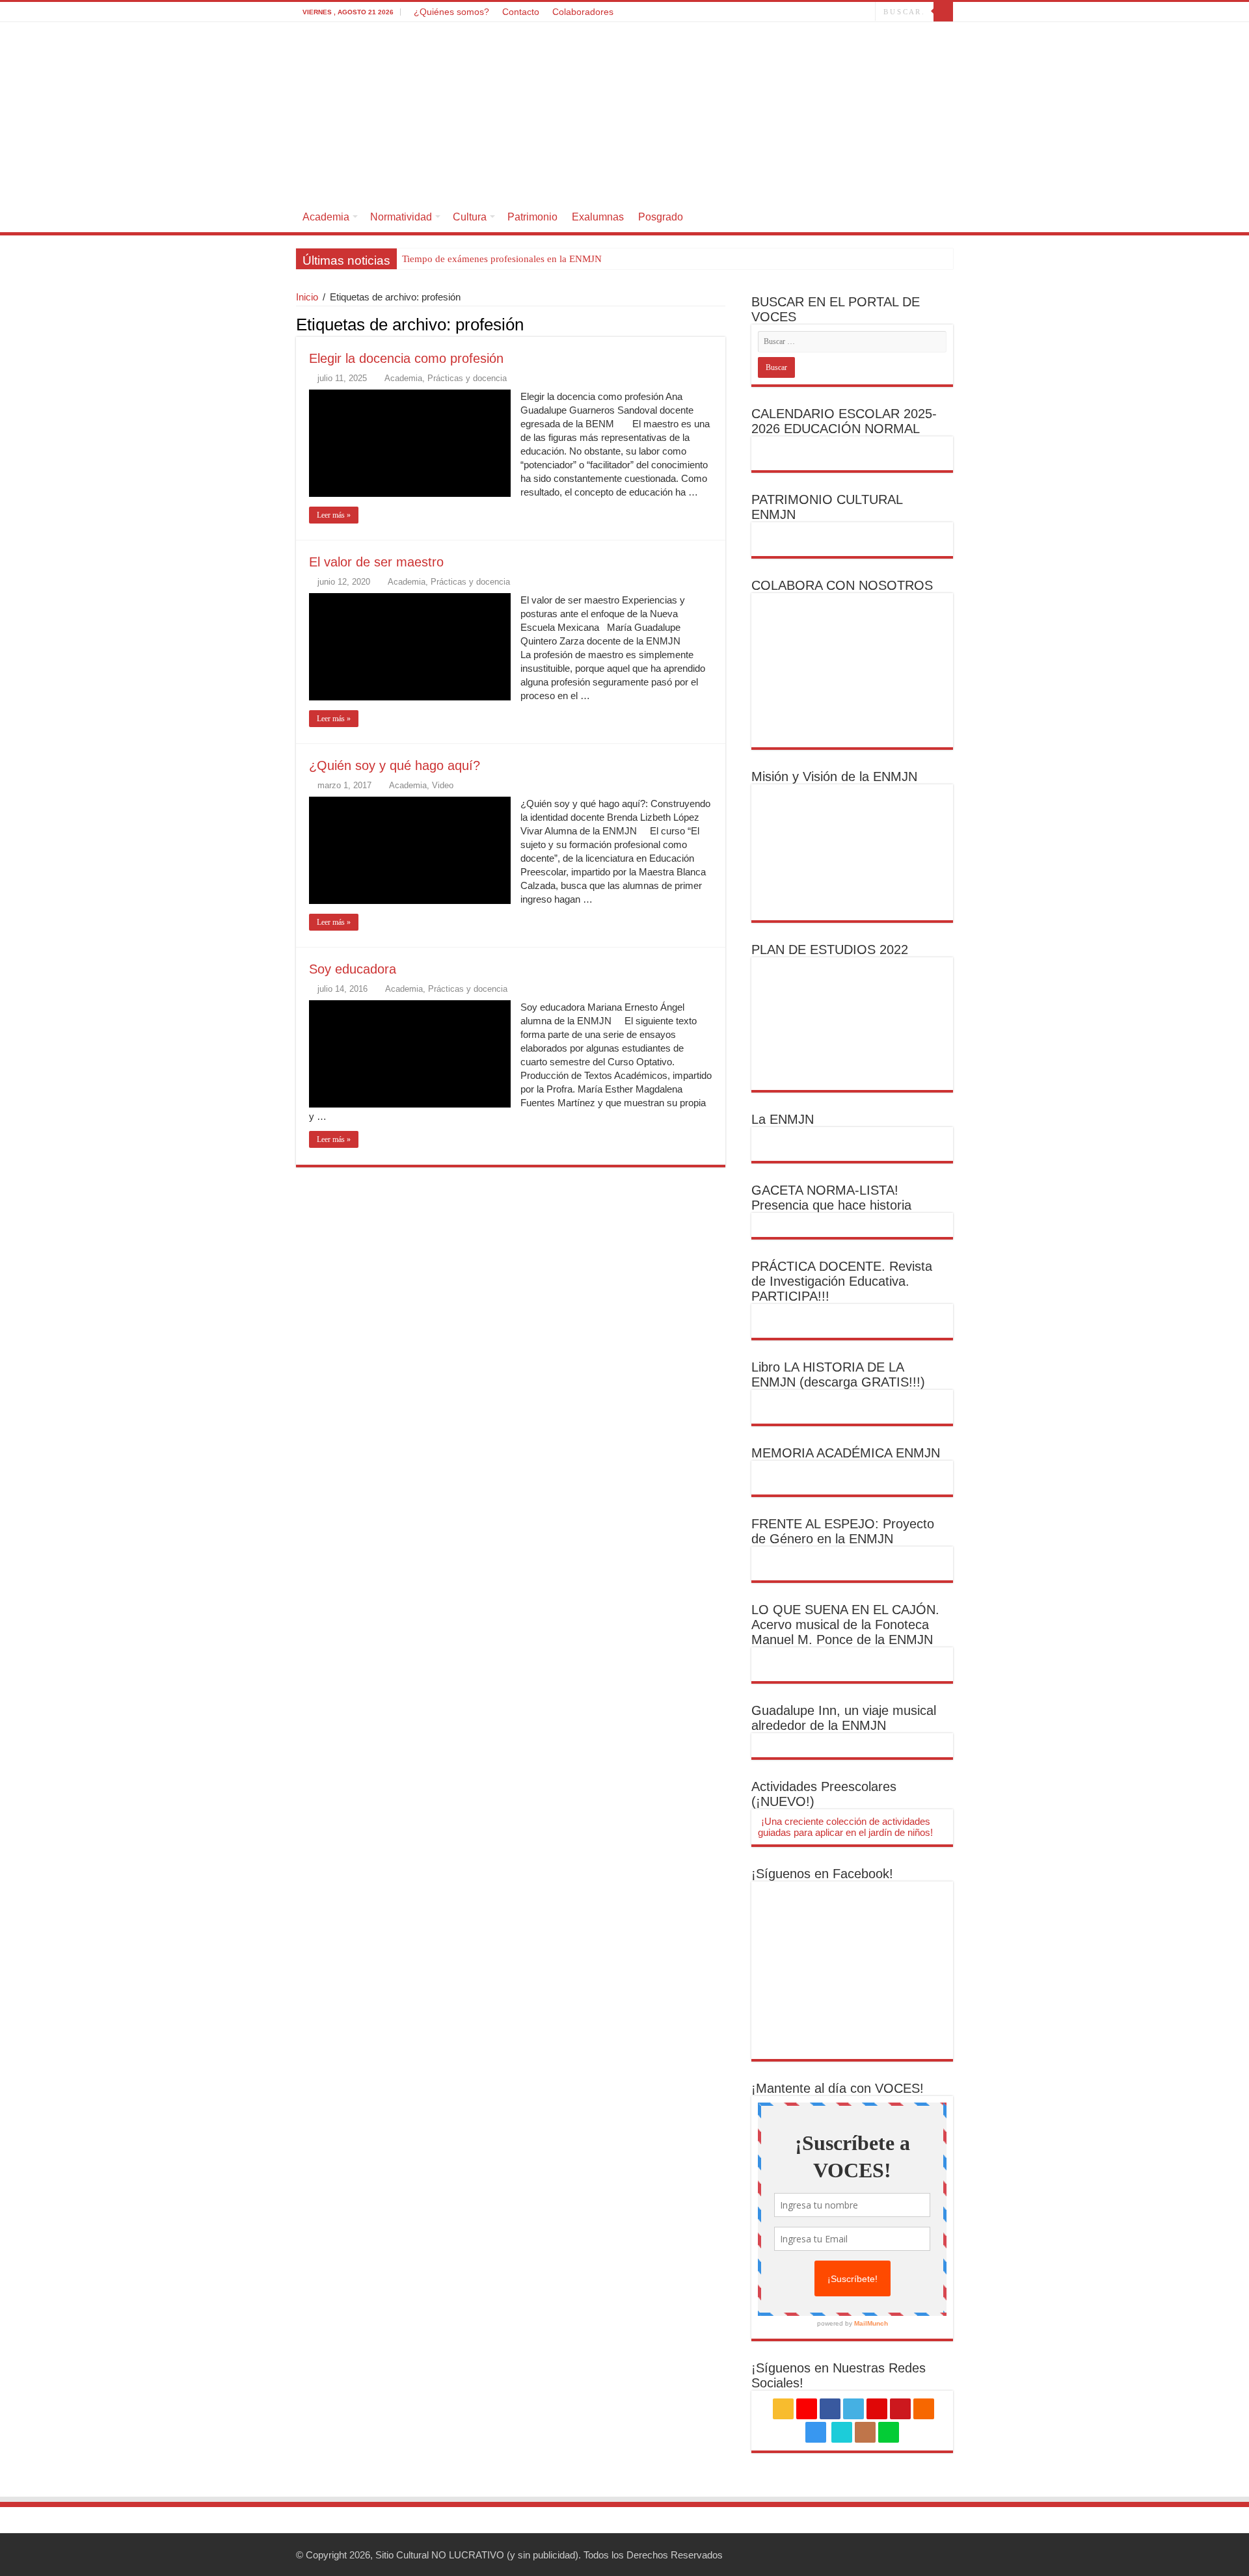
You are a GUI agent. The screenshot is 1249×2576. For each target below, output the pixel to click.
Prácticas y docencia (467, 378)
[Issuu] (853, 12)
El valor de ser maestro (376, 562)
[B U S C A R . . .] (943, 12)
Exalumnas (598, 217)
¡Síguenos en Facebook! (822, 1874)
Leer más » (334, 515)
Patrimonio (532, 217)
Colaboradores (583, 12)
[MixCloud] (866, 12)
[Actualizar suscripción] (722, 324)
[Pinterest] (789, 12)
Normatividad (401, 217)
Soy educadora (353, 969)
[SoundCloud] (813, 12)
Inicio (307, 297)
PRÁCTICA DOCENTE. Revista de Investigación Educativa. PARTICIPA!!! (842, 1281)
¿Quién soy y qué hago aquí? (395, 765)
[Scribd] (841, 12)
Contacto (521, 12)
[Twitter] (776, 12)
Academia (326, 217)
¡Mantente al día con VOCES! (838, 2088)
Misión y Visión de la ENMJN (834, 777)
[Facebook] (764, 12)
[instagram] (826, 12)
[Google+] (752, 12)
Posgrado (661, 217)
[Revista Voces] (624, 112)
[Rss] (739, 12)
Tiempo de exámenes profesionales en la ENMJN (502, 259)
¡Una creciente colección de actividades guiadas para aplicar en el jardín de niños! (845, 1827)
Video (443, 785)
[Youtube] (801, 12)
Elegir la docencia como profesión (406, 358)
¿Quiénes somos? (451, 12)
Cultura (470, 217)
